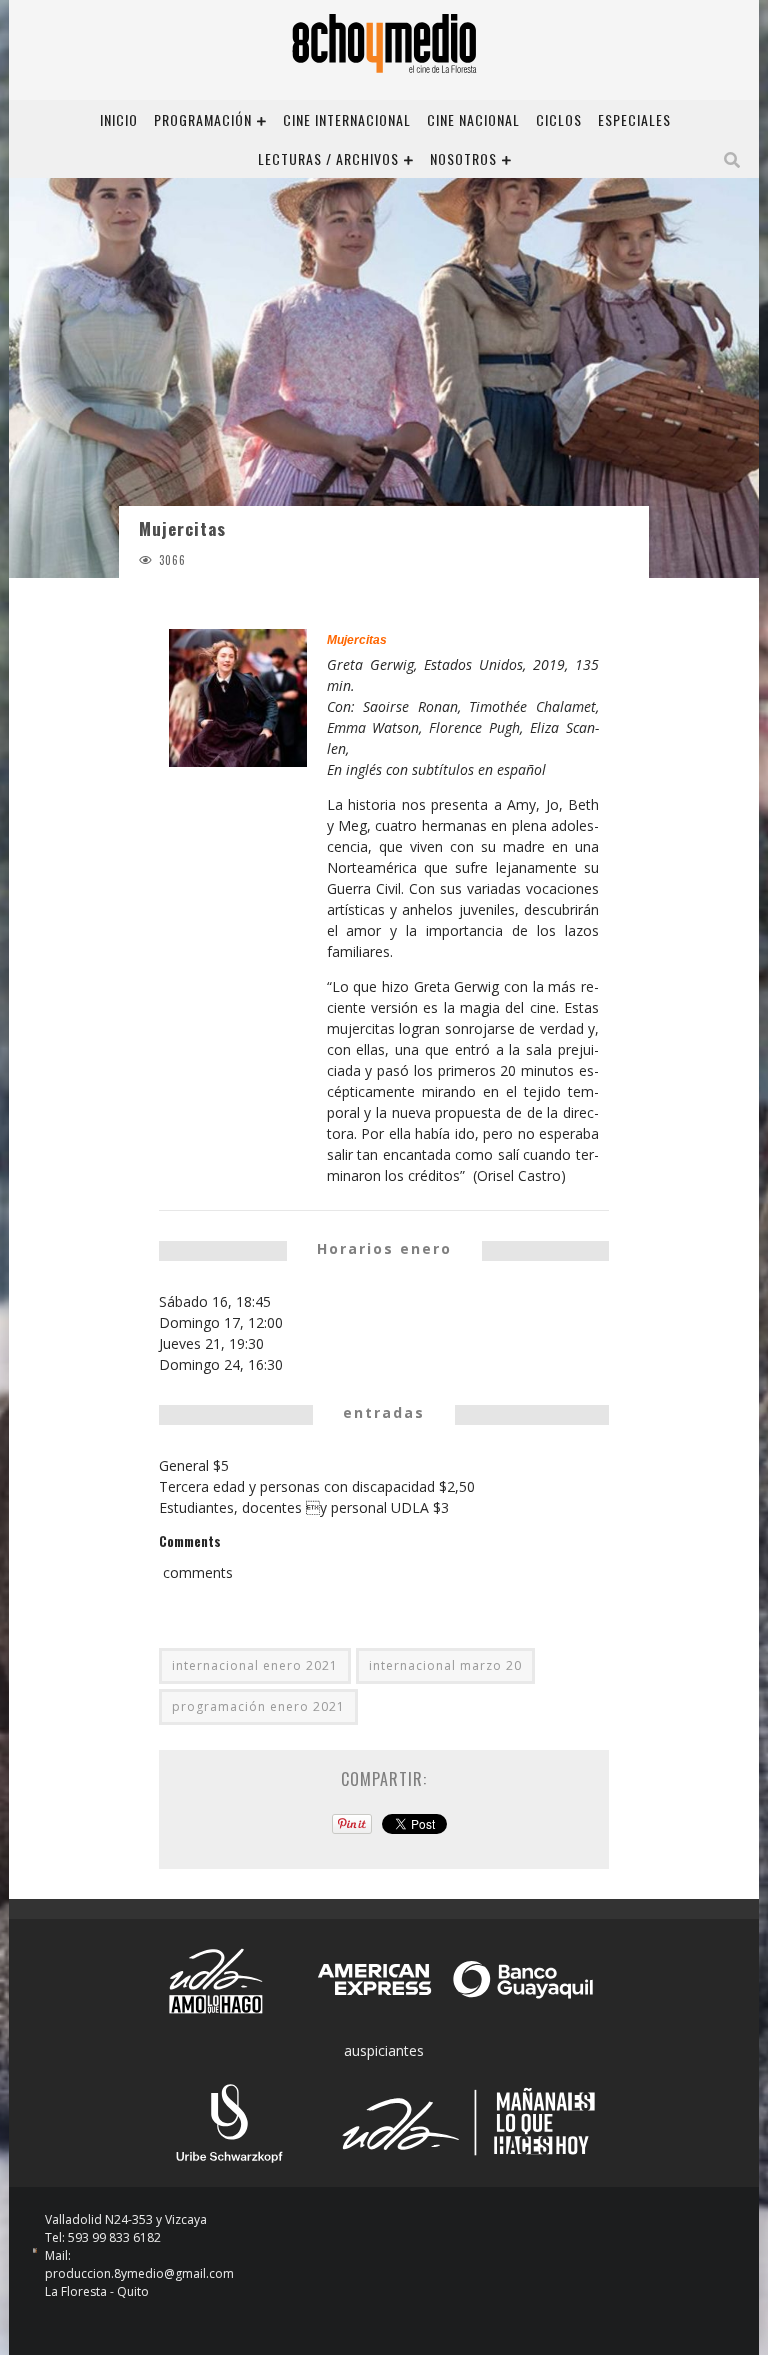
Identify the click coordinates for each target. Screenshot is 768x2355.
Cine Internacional (347, 119)
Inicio (119, 119)
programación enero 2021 (258, 1706)
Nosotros (463, 158)
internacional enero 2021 (255, 1665)
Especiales (634, 119)
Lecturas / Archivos (328, 158)
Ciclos (559, 119)
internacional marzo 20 (445, 1665)
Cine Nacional (473, 119)
